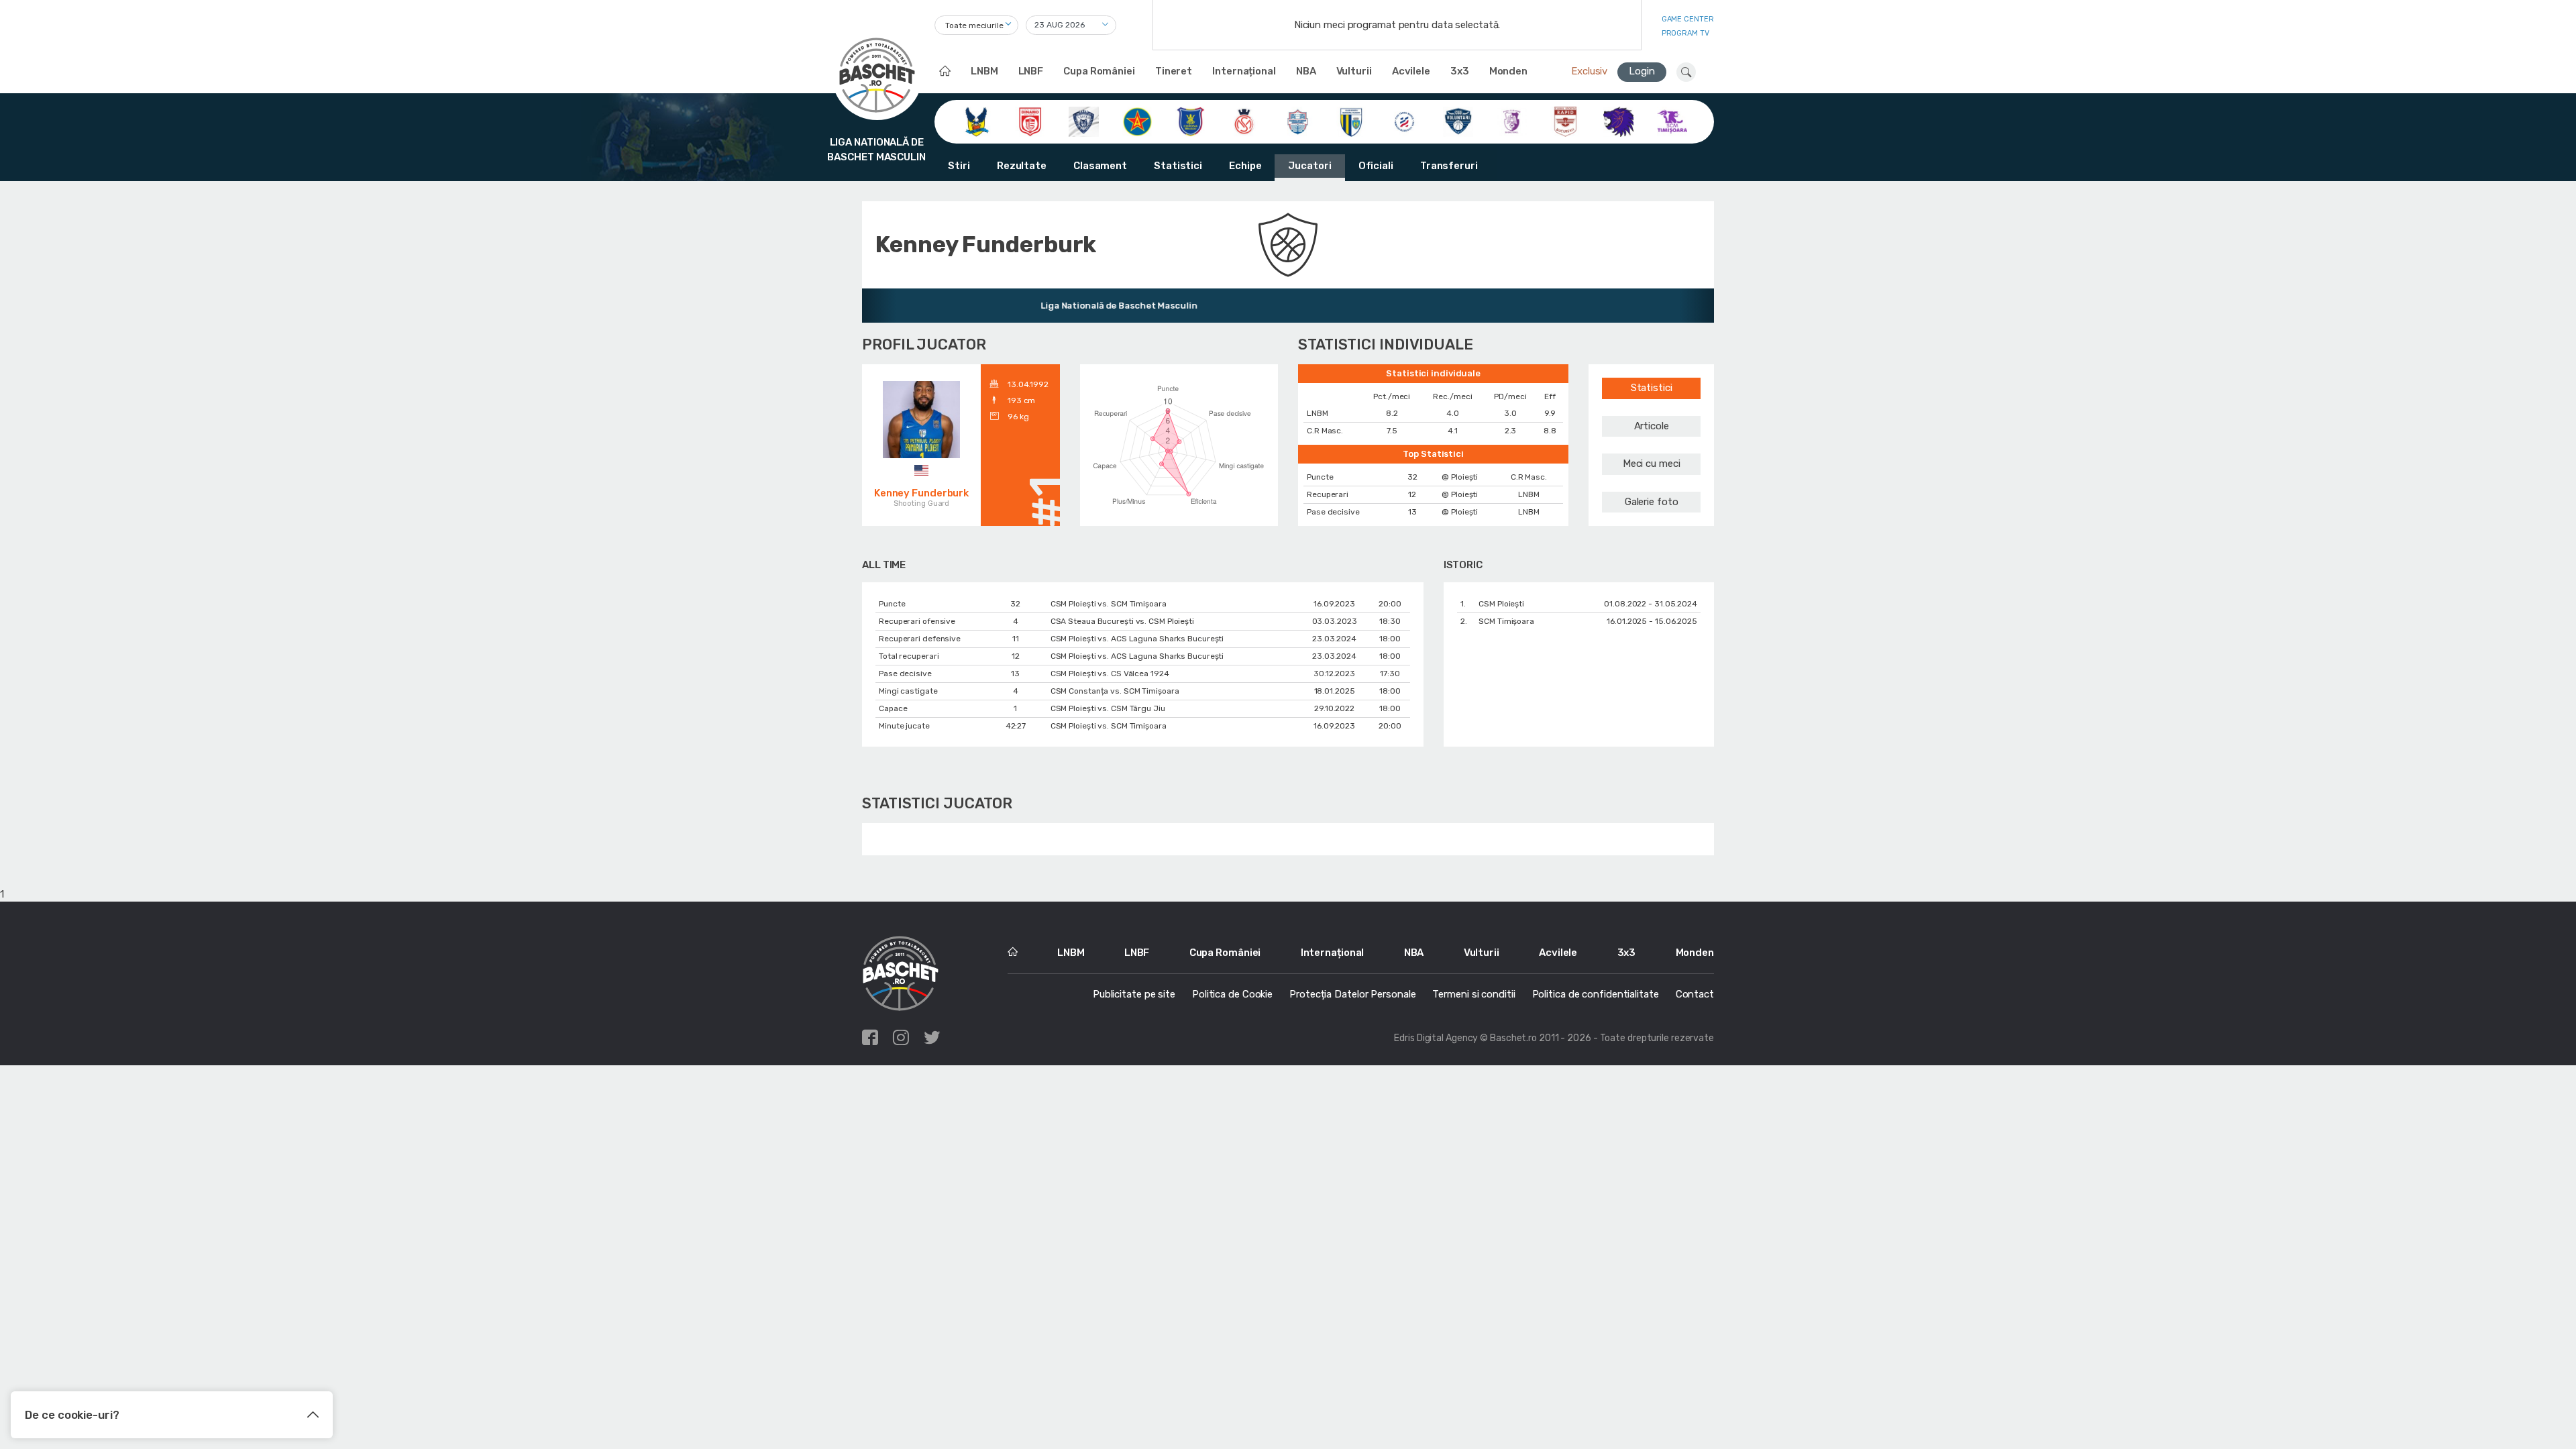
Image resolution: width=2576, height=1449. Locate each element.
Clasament (1100, 166)
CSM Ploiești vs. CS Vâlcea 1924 (1110, 674)
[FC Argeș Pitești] (1512, 121)
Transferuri (1449, 166)
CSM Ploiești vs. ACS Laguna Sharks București (1137, 639)
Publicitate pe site (1134, 994)
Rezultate (1022, 166)
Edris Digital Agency (1436, 1038)
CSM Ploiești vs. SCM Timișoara (1109, 604)
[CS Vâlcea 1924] (1084, 121)
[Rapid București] (1565, 121)
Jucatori (1309, 166)
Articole (1652, 426)
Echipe (1245, 166)
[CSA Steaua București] (1137, 121)
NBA (1306, 71)
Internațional (1244, 71)
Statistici (1178, 166)
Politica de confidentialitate (1596, 994)
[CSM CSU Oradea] (1244, 121)
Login (1642, 71)
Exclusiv (1589, 71)
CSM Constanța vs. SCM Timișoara (1115, 691)
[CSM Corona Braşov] (1190, 121)
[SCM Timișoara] (1672, 121)
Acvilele (1411, 71)
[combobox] (976, 25)
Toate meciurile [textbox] (974, 25)
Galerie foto (1652, 502)
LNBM (984, 71)
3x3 (1460, 71)
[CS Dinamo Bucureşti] (1030, 121)
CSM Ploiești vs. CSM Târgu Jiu (1108, 708)
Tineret (1174, 71)
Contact (1695, 994)
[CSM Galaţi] (1298, 121)
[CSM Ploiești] (1351, 121)
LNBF (1031, 71)
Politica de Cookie (1232, 994)
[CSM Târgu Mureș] (1404, 121)
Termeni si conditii (1473, 994)
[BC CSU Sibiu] (976, 121)
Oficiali (1376, 166)
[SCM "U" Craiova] (1618, 121)
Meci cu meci (1652, 464)
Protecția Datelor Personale (1352, 994)
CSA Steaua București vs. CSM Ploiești (1122, 621)
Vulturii (1354, 71)
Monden (1508, 71)
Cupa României (1099, 71)
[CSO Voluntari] (1458, 121)
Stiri (959, 166)
